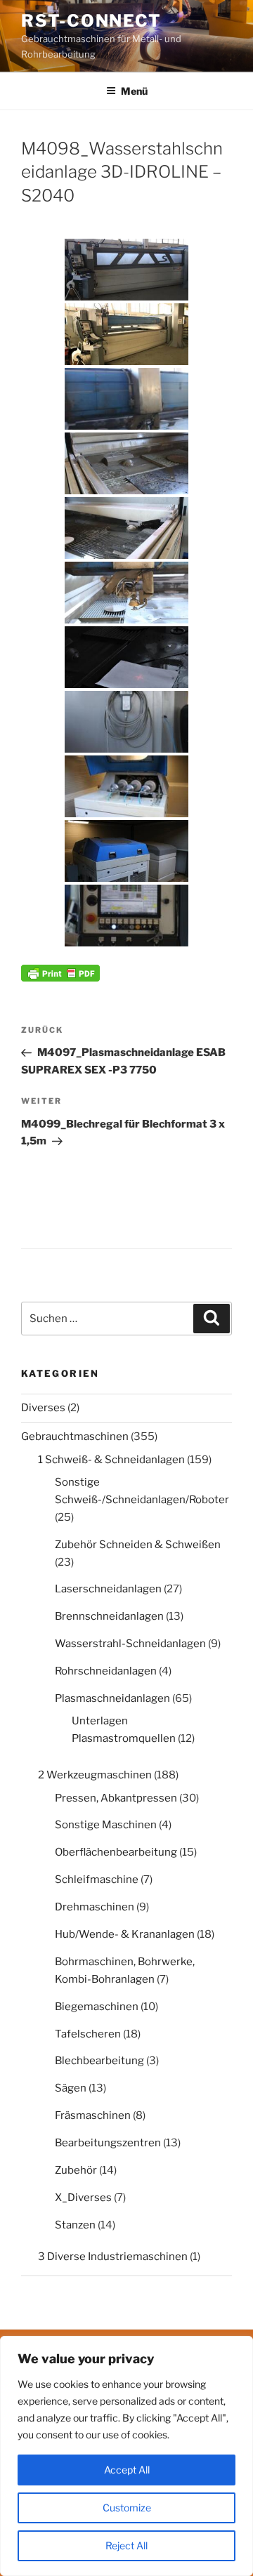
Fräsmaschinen (93, 2115)
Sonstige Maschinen (106, 1825)
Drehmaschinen (95, 1907)
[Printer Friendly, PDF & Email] (60, 971)
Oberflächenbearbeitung (116, 1852)
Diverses (43, 1408)
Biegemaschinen (97, 2007)
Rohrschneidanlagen (106, 1671)
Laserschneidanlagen (108, 1589)
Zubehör (76, 2170)
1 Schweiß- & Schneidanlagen (111, 1460)
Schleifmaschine (97, 1880)
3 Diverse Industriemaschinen (113, 2257)
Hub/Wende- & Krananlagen (125, 1934)
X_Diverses (83, 2198)
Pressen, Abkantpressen (116, 1798)
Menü (134, 91)
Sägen (71, 2088)
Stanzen (75, 2225)
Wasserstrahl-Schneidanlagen (130, 1644)
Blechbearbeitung (99, 2061)
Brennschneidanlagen (109, 1616)
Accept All (127, 2470)
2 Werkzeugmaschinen (95, 1775)
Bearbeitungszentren (108, 2143)
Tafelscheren (88, 2034)
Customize (127, 2508)
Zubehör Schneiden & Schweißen (138, 1545)
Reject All (126, 2545)
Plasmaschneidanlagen (112, 1698)
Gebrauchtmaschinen (75, 1436)
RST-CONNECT (91, 21)
